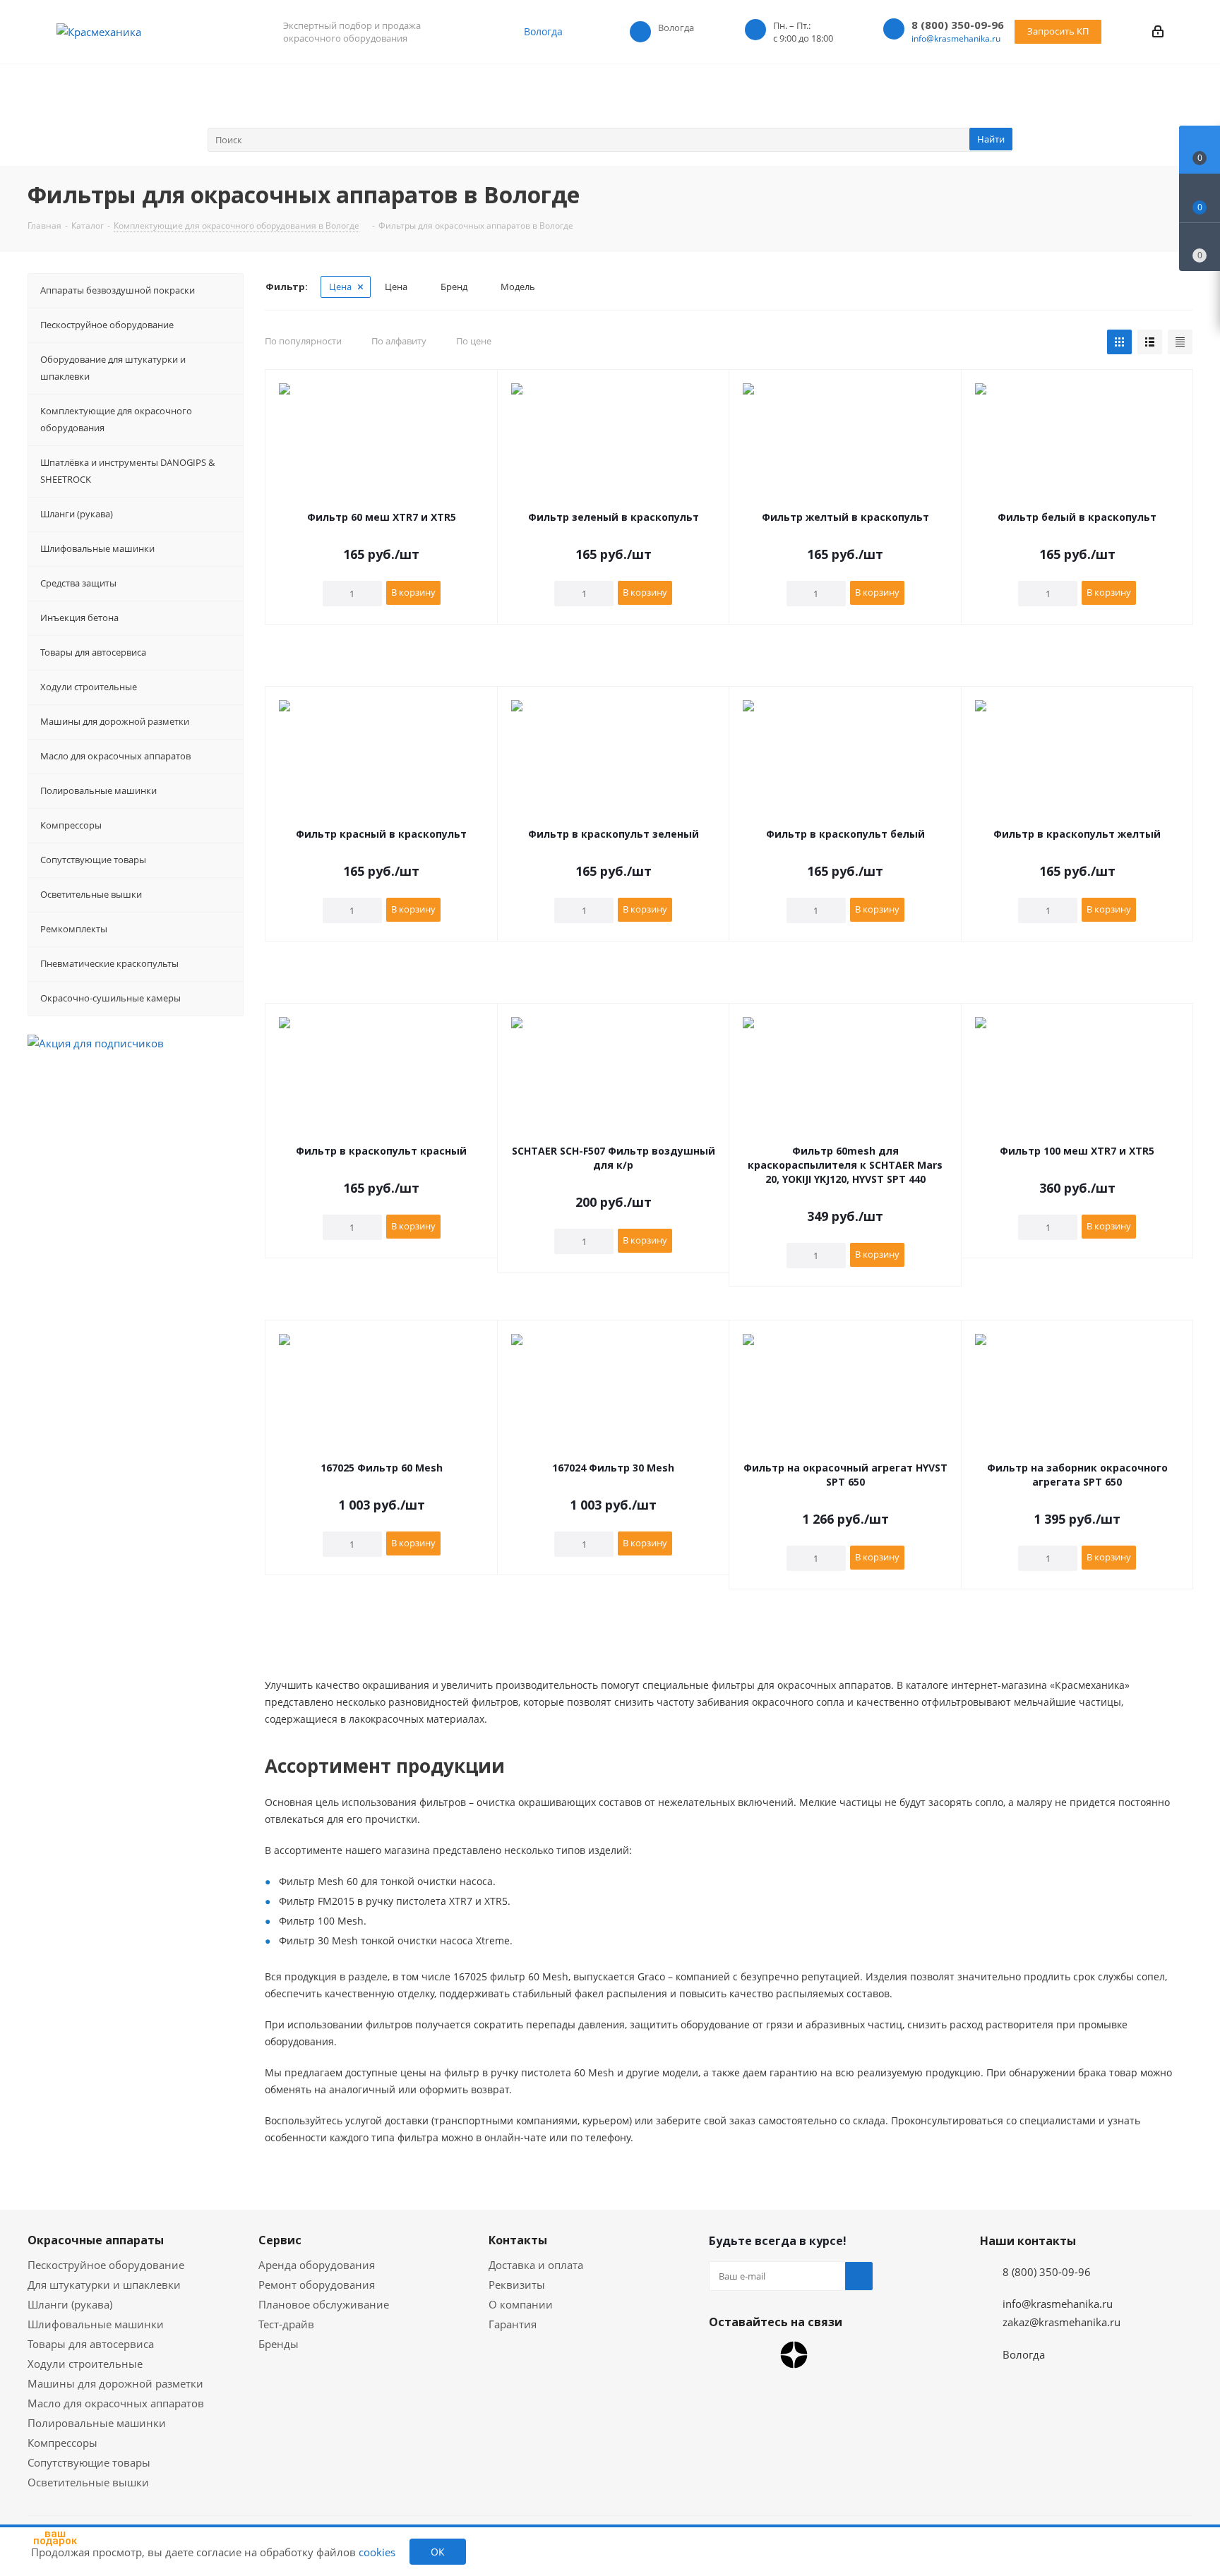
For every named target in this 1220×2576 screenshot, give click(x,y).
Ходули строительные (85, 2364)
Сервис (280, 2240)
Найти (991, 139)
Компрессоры (62, 2443)
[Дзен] (794, 2355)
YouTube (758, 2355)
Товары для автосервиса (91, 2344)
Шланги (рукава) (70, 2304)
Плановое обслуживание (324, 2304)
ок (438, 2552)
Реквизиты (517, 2285)
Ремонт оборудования (317, 2285)
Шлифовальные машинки (96, 2324)
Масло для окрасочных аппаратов (116, 2403)
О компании (521, 2304)
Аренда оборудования (317, 2265)
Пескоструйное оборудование (106, 2265)
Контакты (518, 2240)
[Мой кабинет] (1158, 31)
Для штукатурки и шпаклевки (104, 2285)
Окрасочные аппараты (96, 2240)
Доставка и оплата (536, 2265)
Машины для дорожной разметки (115, 2383)
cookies (377, 2552)
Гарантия (513, 2324)
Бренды (279, 2344)
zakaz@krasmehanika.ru (1061, 2322)
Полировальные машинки (97, 2423)
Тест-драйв (286, 2324)
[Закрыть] (92, 2481)
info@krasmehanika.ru (956, 38)
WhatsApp (723, 2355)
